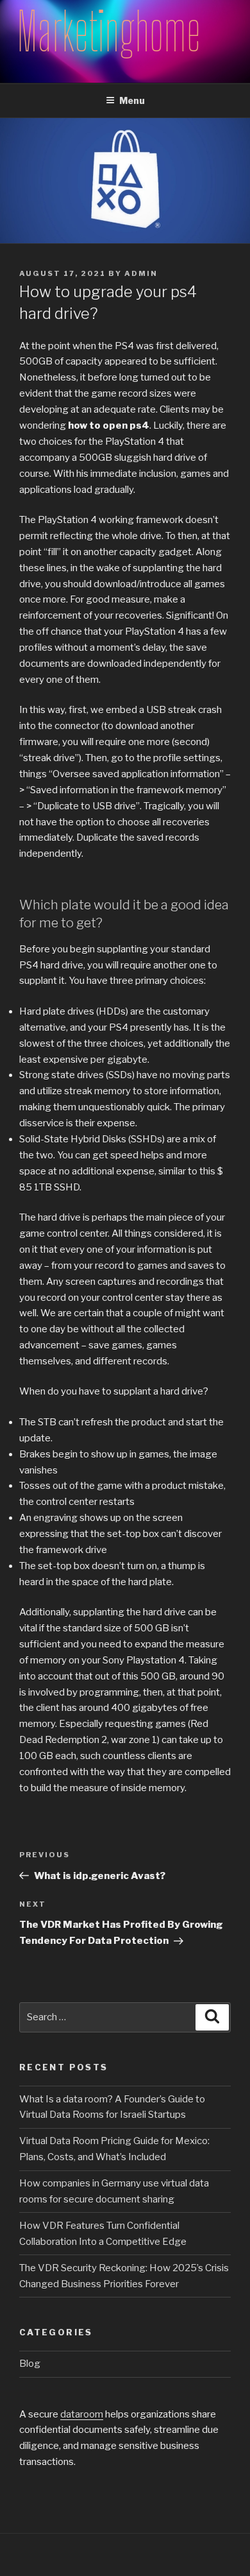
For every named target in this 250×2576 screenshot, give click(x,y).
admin (141, 273)
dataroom (82, 2414)
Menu (132, 100)
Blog (30, 2364)
